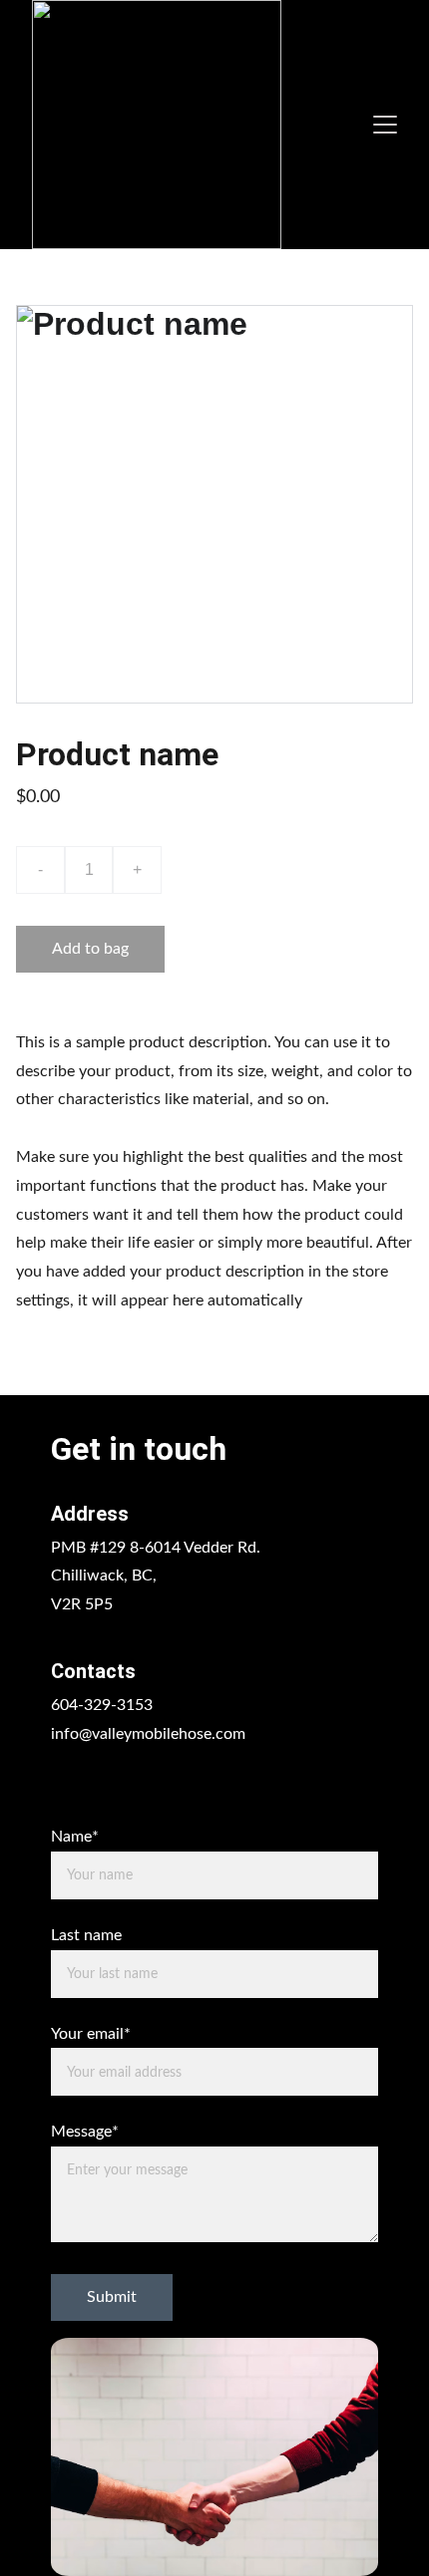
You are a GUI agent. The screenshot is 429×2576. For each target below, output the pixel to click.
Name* (75, 1837)
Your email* (91, 2034)
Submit (112, 2297)
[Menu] (385, 125)
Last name (86, 1935)
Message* (85, 2132)
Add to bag (90, 949)
